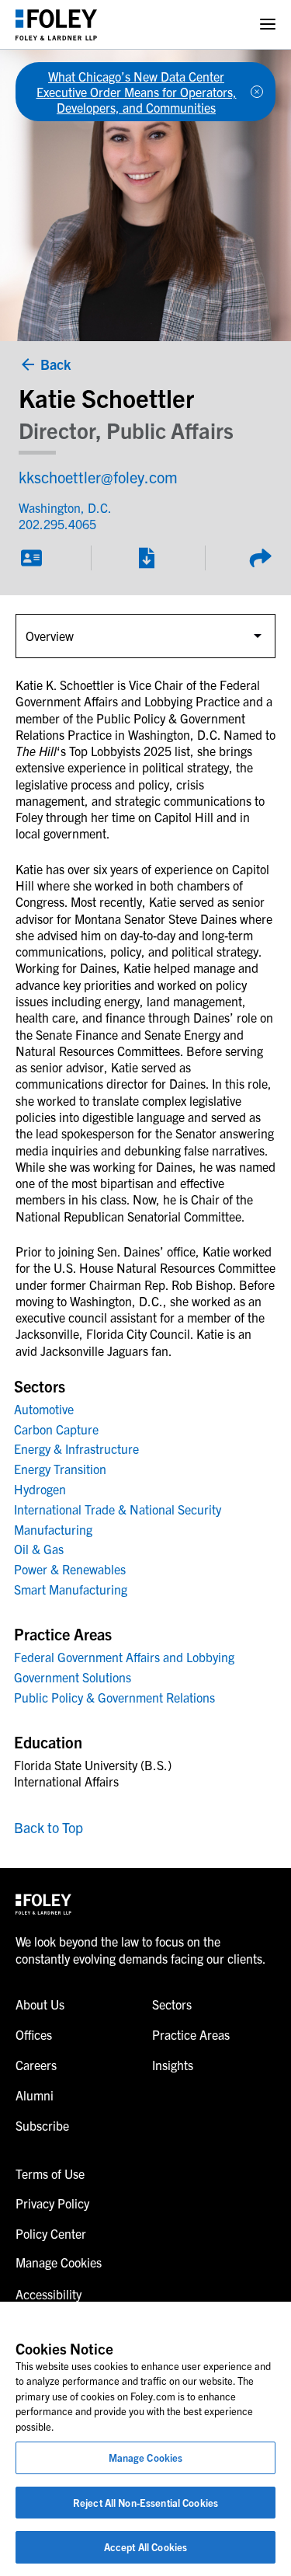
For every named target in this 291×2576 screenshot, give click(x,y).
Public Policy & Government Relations (114, 1697)
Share (260, 558)
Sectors (172, 2004)
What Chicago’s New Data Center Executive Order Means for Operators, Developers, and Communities (137, 92)
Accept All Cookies (145, 2547)
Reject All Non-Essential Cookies (145, 2503)
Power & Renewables (70, 1569)
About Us (40, 2004)
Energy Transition (60, 1469)
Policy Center (51, 2233)
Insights (173, 2065)
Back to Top (48, 1827)
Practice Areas (191, 2034)
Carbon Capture (56, 1429)
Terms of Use (50, 2173)
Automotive (44, 1409)
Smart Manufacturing (71, 1589)
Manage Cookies (146, 2457)
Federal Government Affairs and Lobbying (124, 1657)
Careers (36, 2065)
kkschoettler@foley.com (98, 477)
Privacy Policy (52, 2203)
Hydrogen (40, 1489)
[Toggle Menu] (268, 24)
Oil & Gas (39, 1549)
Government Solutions (73, 1677)
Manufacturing (53, 1529)
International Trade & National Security (118, 1509)
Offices (34, 2034)
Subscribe (42, 2125)
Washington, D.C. (65, 507)
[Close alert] (257, 92)
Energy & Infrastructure (76, 1448)
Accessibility (48, 2294)
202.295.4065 (57, 524)
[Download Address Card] (31, 558)
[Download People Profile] (146, 558)
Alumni (35, 2095)
